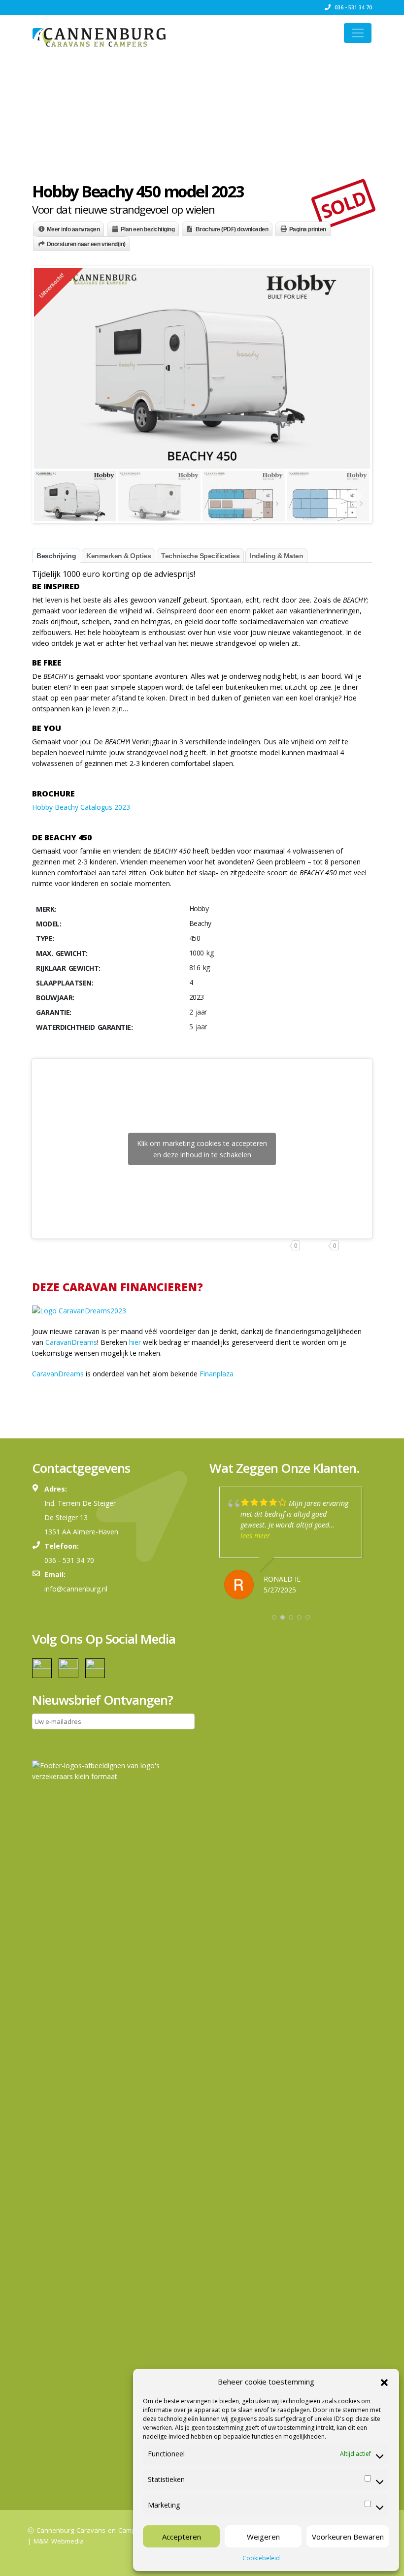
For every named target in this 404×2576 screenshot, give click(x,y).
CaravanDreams (71, 1342)
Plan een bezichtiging (148, 229)
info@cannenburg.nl (76, 1589)
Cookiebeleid (261, 2558)
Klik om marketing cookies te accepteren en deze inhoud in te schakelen (202, 1149)
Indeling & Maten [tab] (276, 556)
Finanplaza (217, 1374)
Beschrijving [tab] (56, 556)
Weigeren (263, 2537)
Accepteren (182, 2537)
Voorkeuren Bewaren (348, 2537)
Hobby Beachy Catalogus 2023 (81, 807)
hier (135, 1342)
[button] (384, 2382)
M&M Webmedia (59, 2541)
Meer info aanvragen (73, 229)
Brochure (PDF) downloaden (232, 229)
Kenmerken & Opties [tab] (118, 556)
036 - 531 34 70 (353, 7)
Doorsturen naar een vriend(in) (86, 244)
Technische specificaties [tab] (200, 556)
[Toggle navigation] (358, 33)
